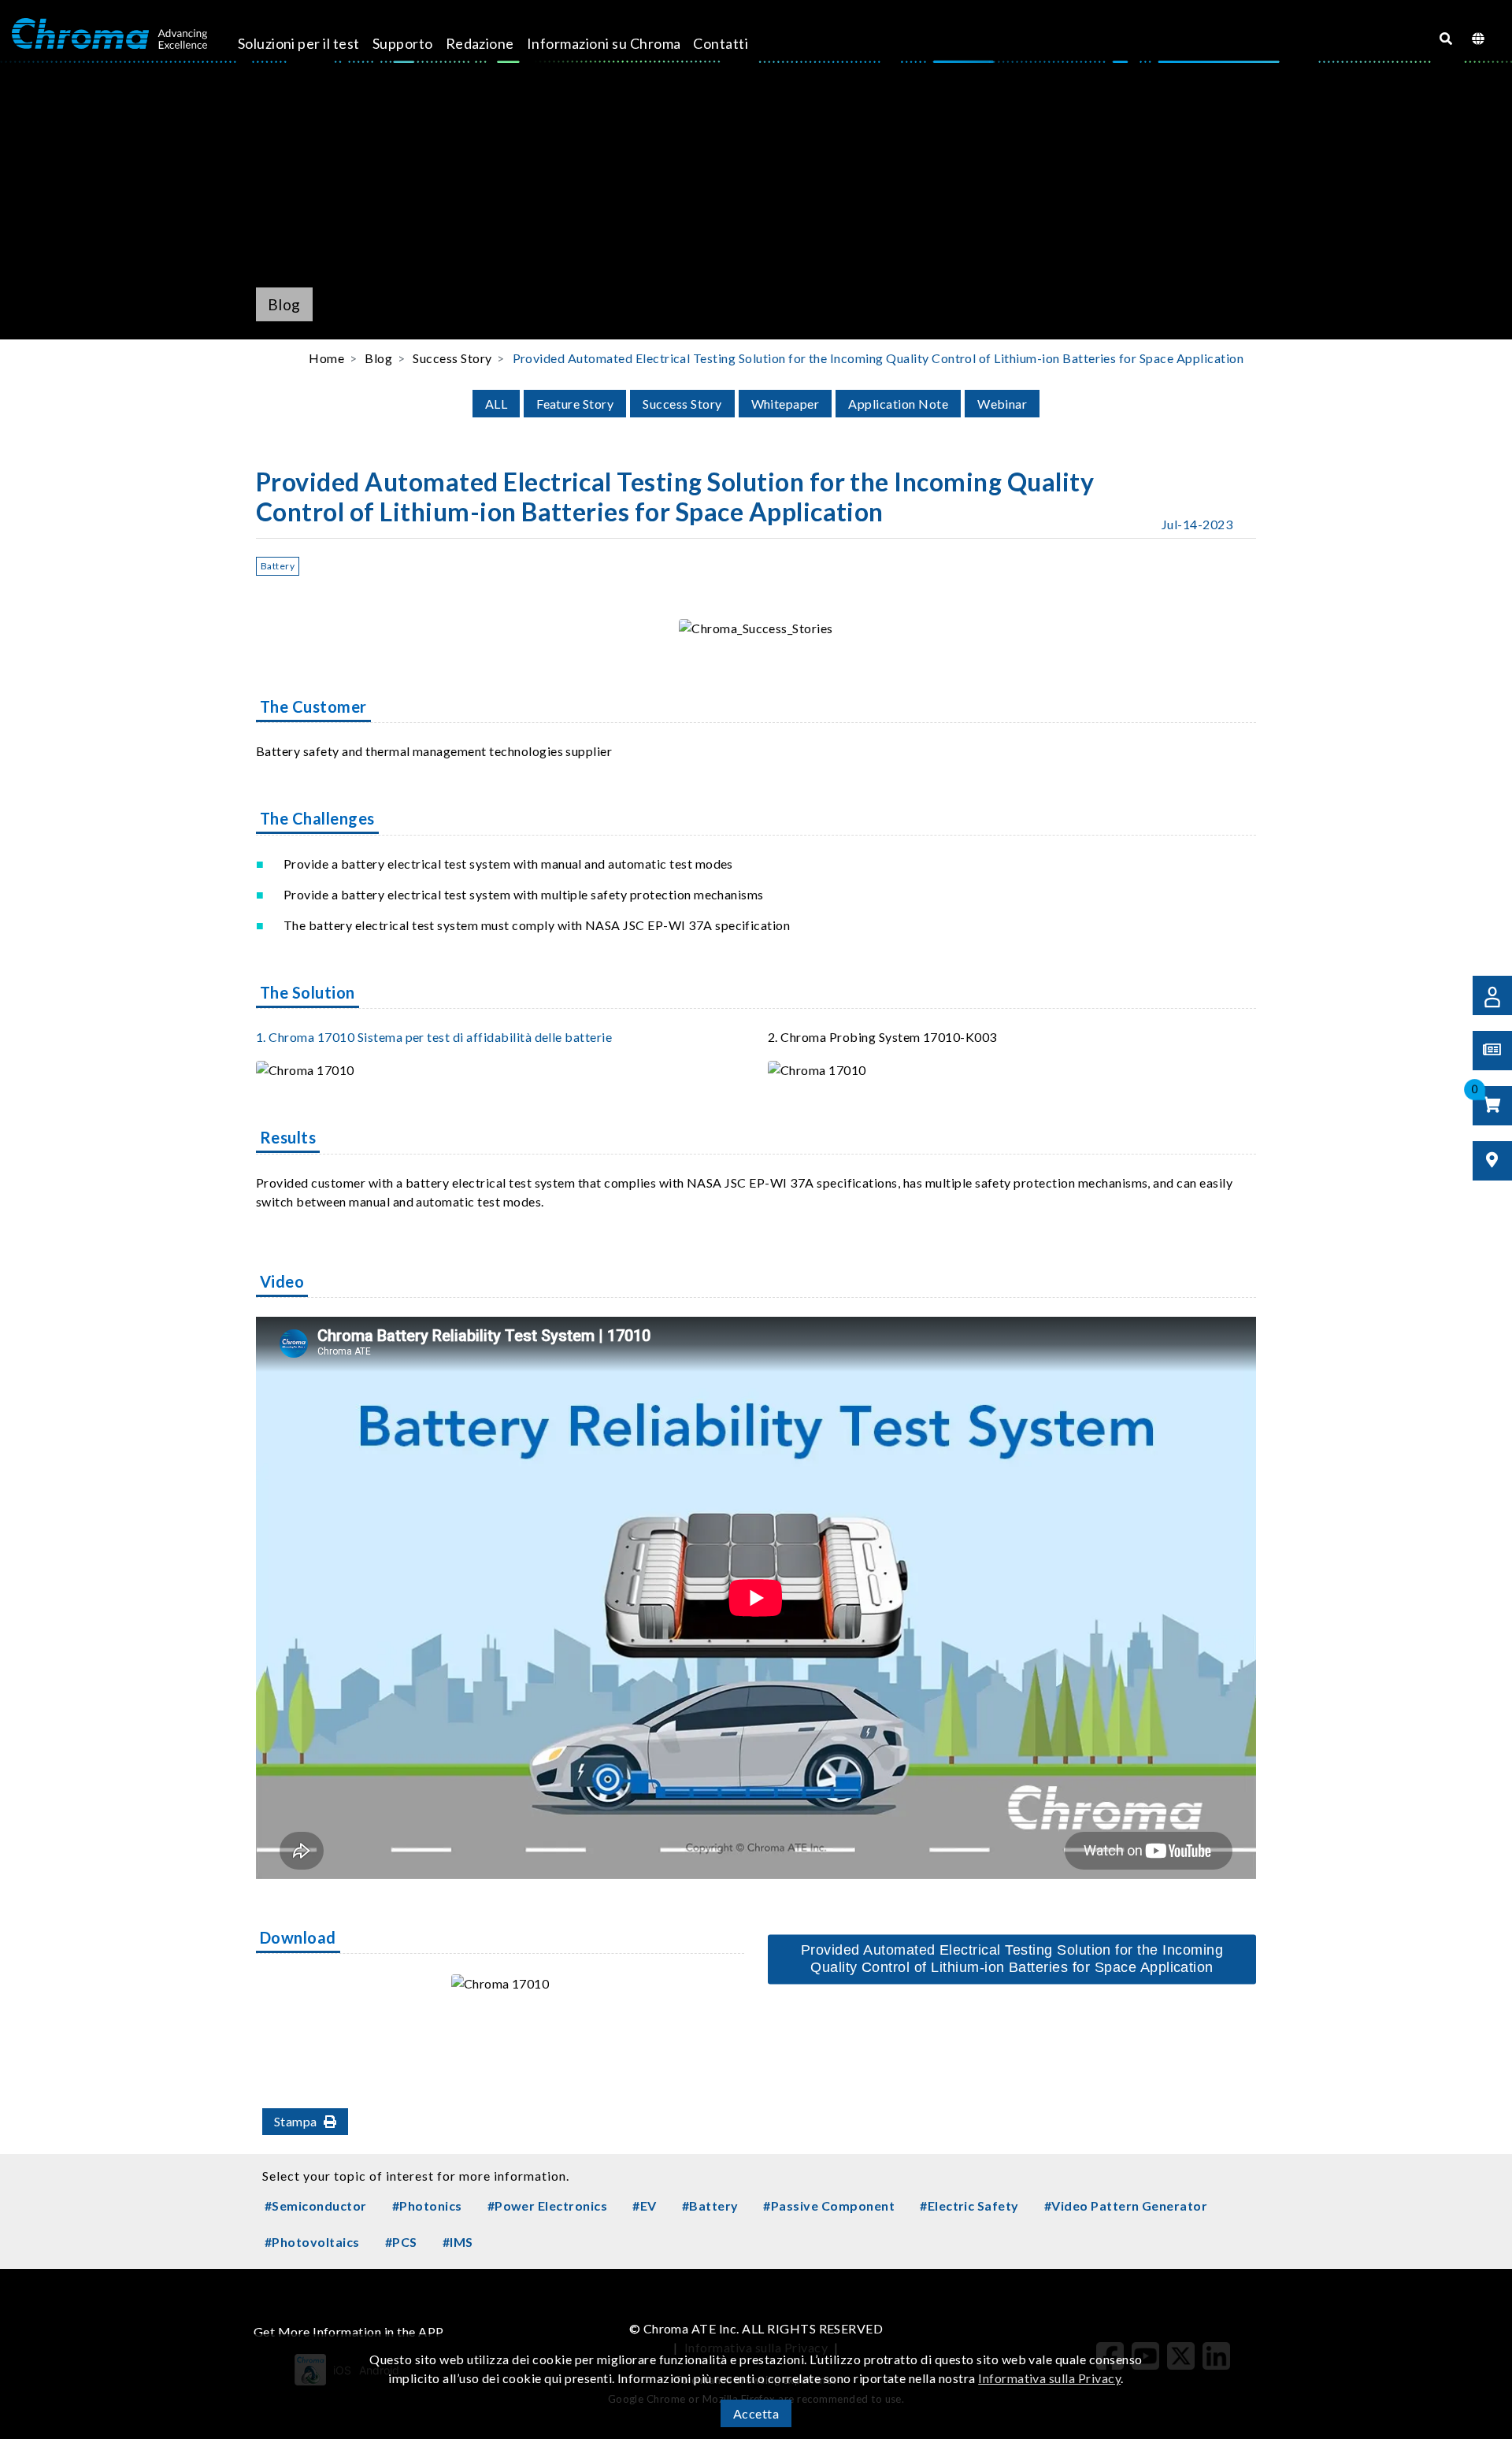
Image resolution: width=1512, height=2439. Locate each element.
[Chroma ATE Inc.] (109, 34)
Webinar (1002, 404)
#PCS (401, 2242)
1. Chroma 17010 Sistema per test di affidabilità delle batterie (434, 1037)
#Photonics (427, 2205)
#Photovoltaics (312, 2242)
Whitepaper (786, 404)
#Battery (710, 2205)
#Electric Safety (969, 2205)
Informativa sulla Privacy (1049, 2378)
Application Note (898, 404)
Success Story (682, 404)
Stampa (296, 2121)
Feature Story (575, 404)
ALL (496, 404)
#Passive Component (829, 2205)
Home (326, 358)
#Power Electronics (548, 2205)
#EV (644, 2205)
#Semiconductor (316, 2205)
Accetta (756, 2413)
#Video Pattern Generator (1126, 2205)
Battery (278, 566)
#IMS (458, 2242)
